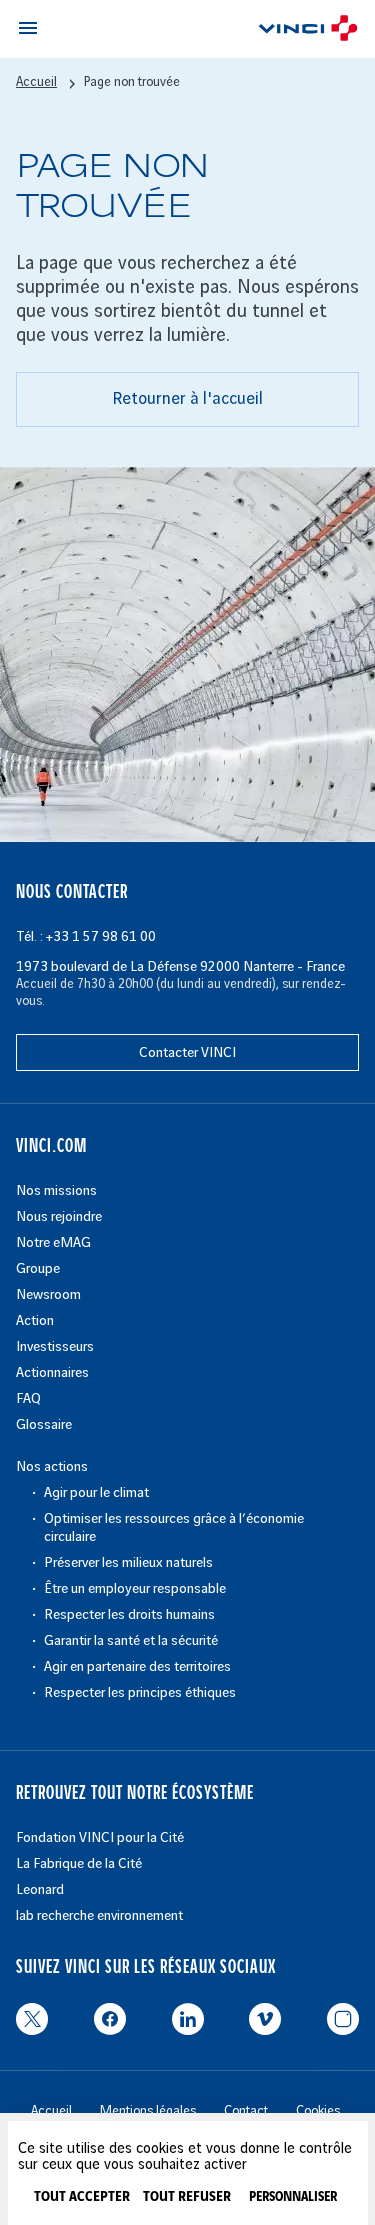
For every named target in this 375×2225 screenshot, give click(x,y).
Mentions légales (148, 2111)
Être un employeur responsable (135, 1588)
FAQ (28, 1398)
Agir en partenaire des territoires (137, 1666)
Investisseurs (55, 1346)
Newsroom (48, 1294)
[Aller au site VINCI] (308, 31)
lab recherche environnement (99, 1915)
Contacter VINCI (187, 1052)
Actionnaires (52, 1372)
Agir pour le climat (96, 1492)
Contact (246, 2111)
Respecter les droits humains (129, 1614)
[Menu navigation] (28, 28)
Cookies (318, 2111)
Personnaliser (293, 2197)
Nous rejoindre (59, 1216)
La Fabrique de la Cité (79, 1863)
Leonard (40, 1889)
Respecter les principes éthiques (140, 1692)
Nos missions (56, 1190)
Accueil (36, 82)
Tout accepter (82, 2197)
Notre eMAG (53, 1242)
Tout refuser (187, 2197)
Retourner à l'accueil (187, 399)
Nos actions (52, 1466)
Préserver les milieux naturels (128, 1562)
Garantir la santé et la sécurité (131, 1640)
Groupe (38, 1268)
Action (35, 1320)
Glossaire (44, 1424)
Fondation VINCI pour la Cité (100, 1837)
